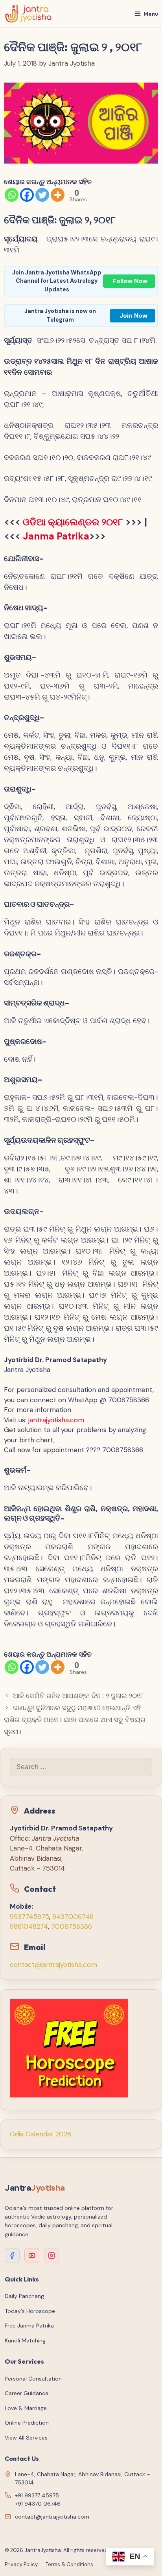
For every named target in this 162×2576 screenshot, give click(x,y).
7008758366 (72, 1926)
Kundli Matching (25, 2340)
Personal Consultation (33, 2379)
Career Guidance (27, 2393)
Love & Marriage (26, 2408)
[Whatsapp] (12, 195)
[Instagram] (52, 2256)
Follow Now (130, 281)
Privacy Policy (21, 2564)
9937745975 (29, 1917)
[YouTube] (32, 2256)
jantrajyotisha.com (56, 1420)
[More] (58, 195)
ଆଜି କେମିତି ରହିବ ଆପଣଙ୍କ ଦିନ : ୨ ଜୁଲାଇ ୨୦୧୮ (78, 1696)
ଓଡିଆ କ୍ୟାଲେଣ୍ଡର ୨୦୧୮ (73, 522)
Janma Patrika (56, 536)
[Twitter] (42, 195)
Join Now (133, 316)
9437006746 (73, 1917)
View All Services (26, 2438)
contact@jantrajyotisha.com (53, 1965)
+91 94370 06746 (38, 2504)
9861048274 (29, 1926)
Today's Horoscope (30, 2311)
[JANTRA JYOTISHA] (29, 14)
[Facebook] (27, 195)
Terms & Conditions (69, 2564)
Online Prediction (27, 2423)
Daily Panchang (24, 2296)
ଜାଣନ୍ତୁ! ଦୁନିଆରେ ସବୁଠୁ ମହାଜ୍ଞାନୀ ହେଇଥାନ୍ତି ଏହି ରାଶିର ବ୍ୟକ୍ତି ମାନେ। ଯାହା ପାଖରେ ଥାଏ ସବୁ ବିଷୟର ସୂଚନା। (75, 1720)
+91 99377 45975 (37, 2495)
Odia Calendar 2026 (40, 2134)
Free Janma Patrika (29, 2326)
